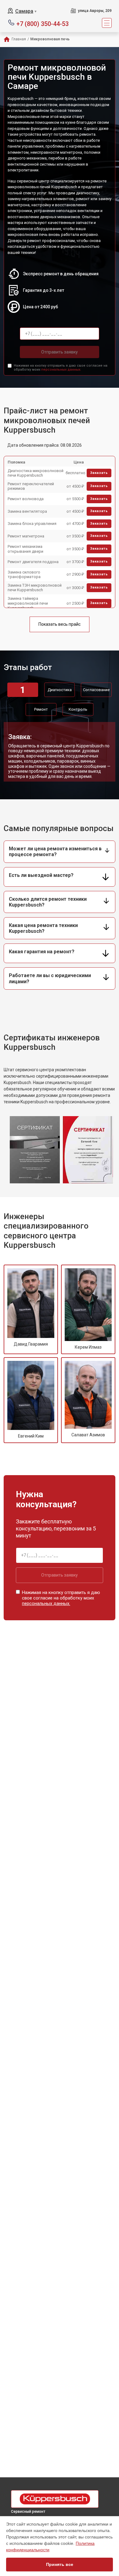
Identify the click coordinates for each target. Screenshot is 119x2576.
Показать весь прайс (60, 624)
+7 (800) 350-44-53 (43, 23)
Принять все (60, 2564)
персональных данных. (61, 370)
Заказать (99, 473)
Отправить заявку (60, 352)
